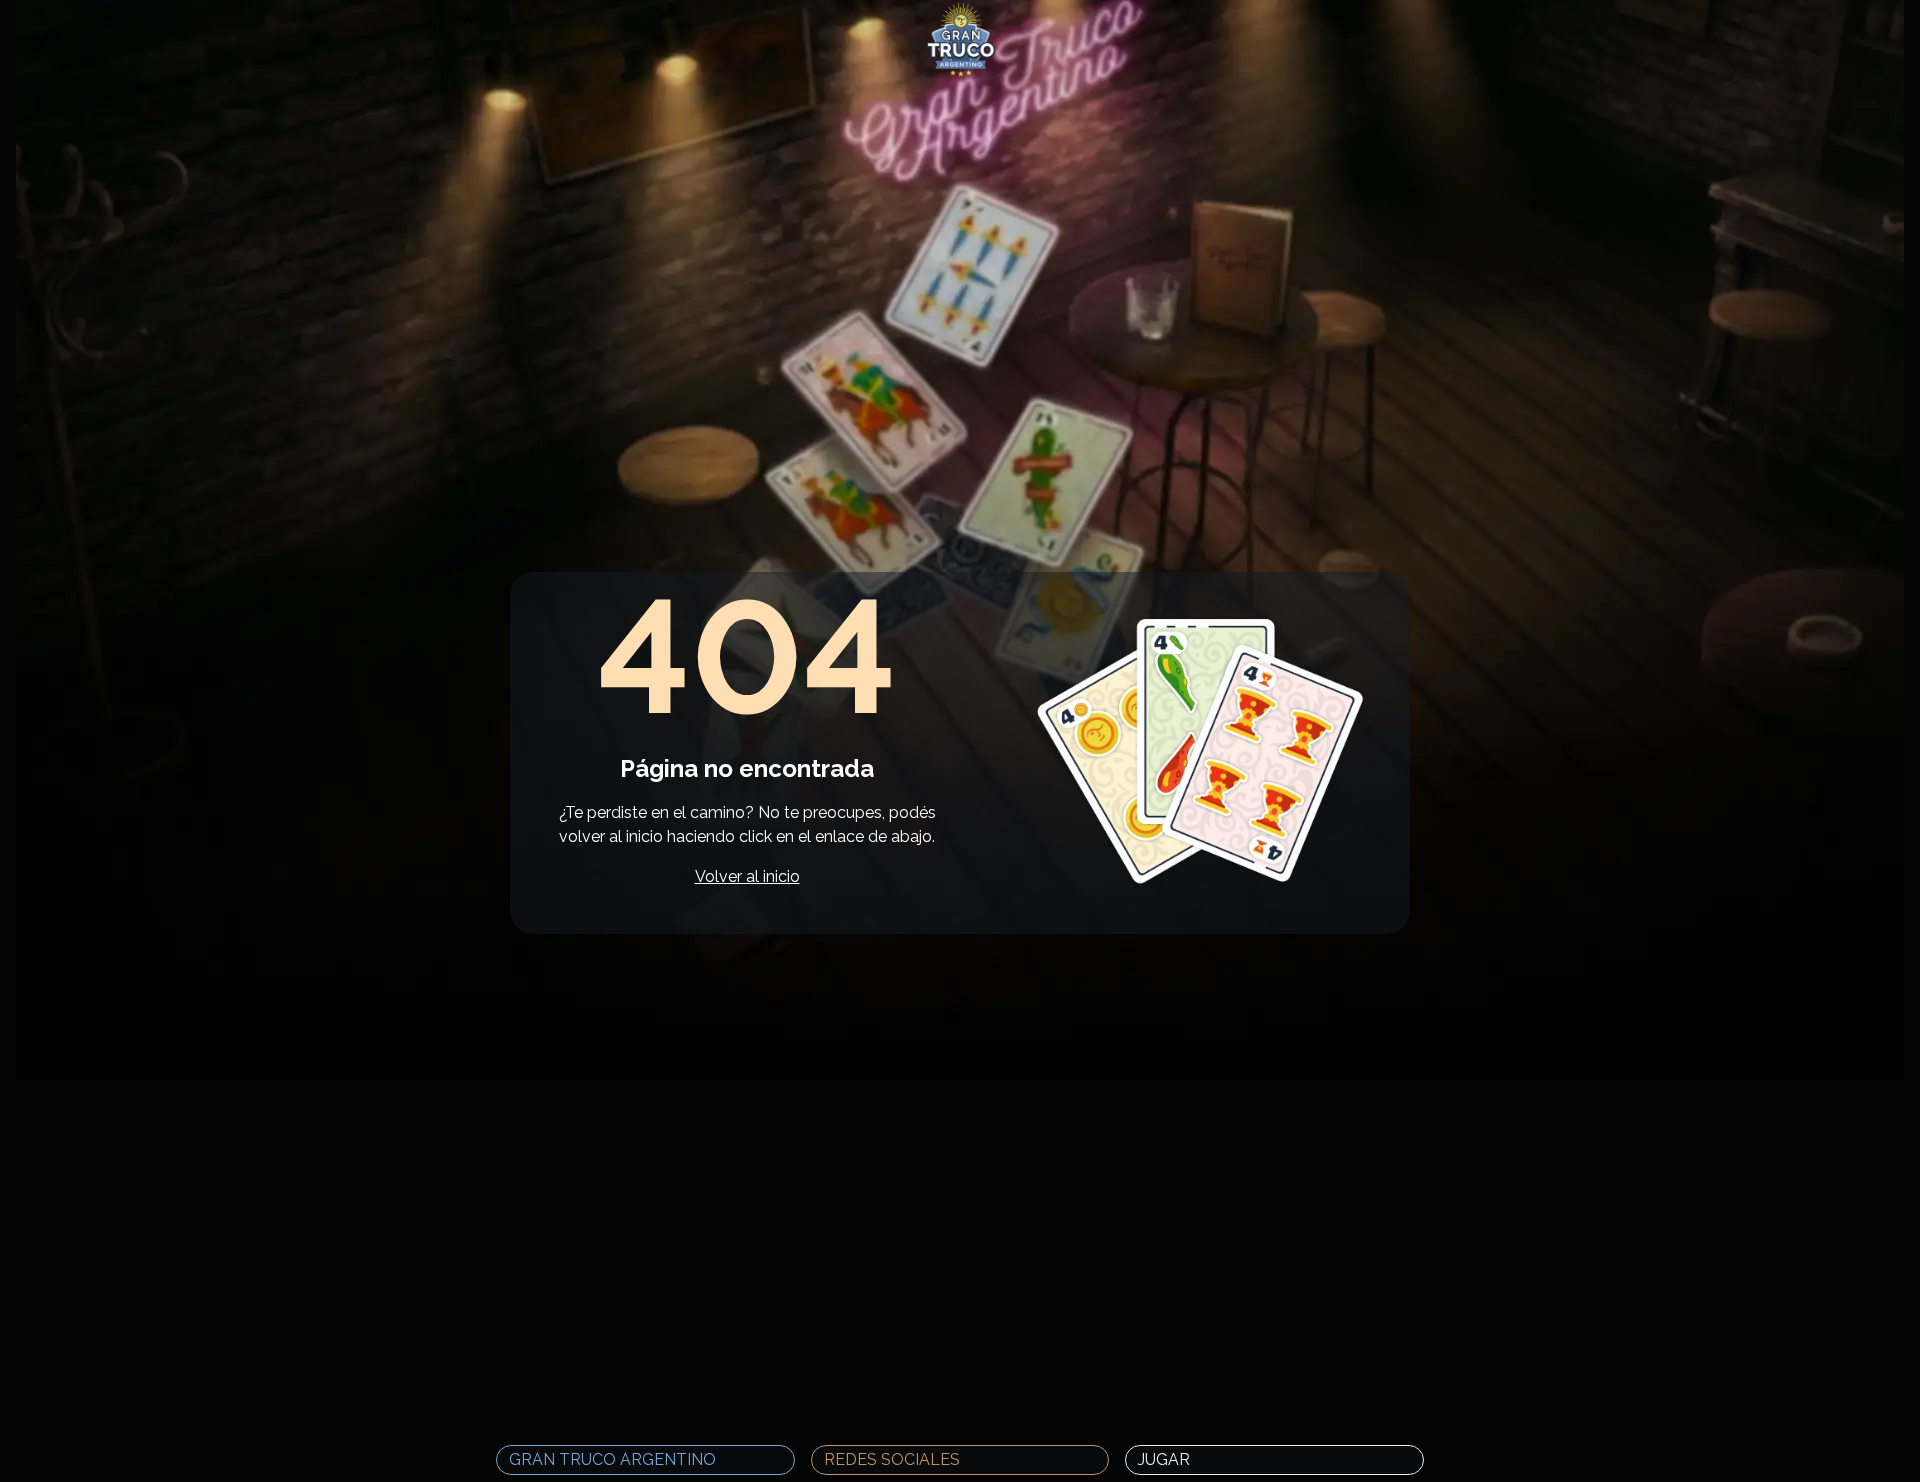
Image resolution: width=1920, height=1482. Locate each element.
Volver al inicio (747, 876)
